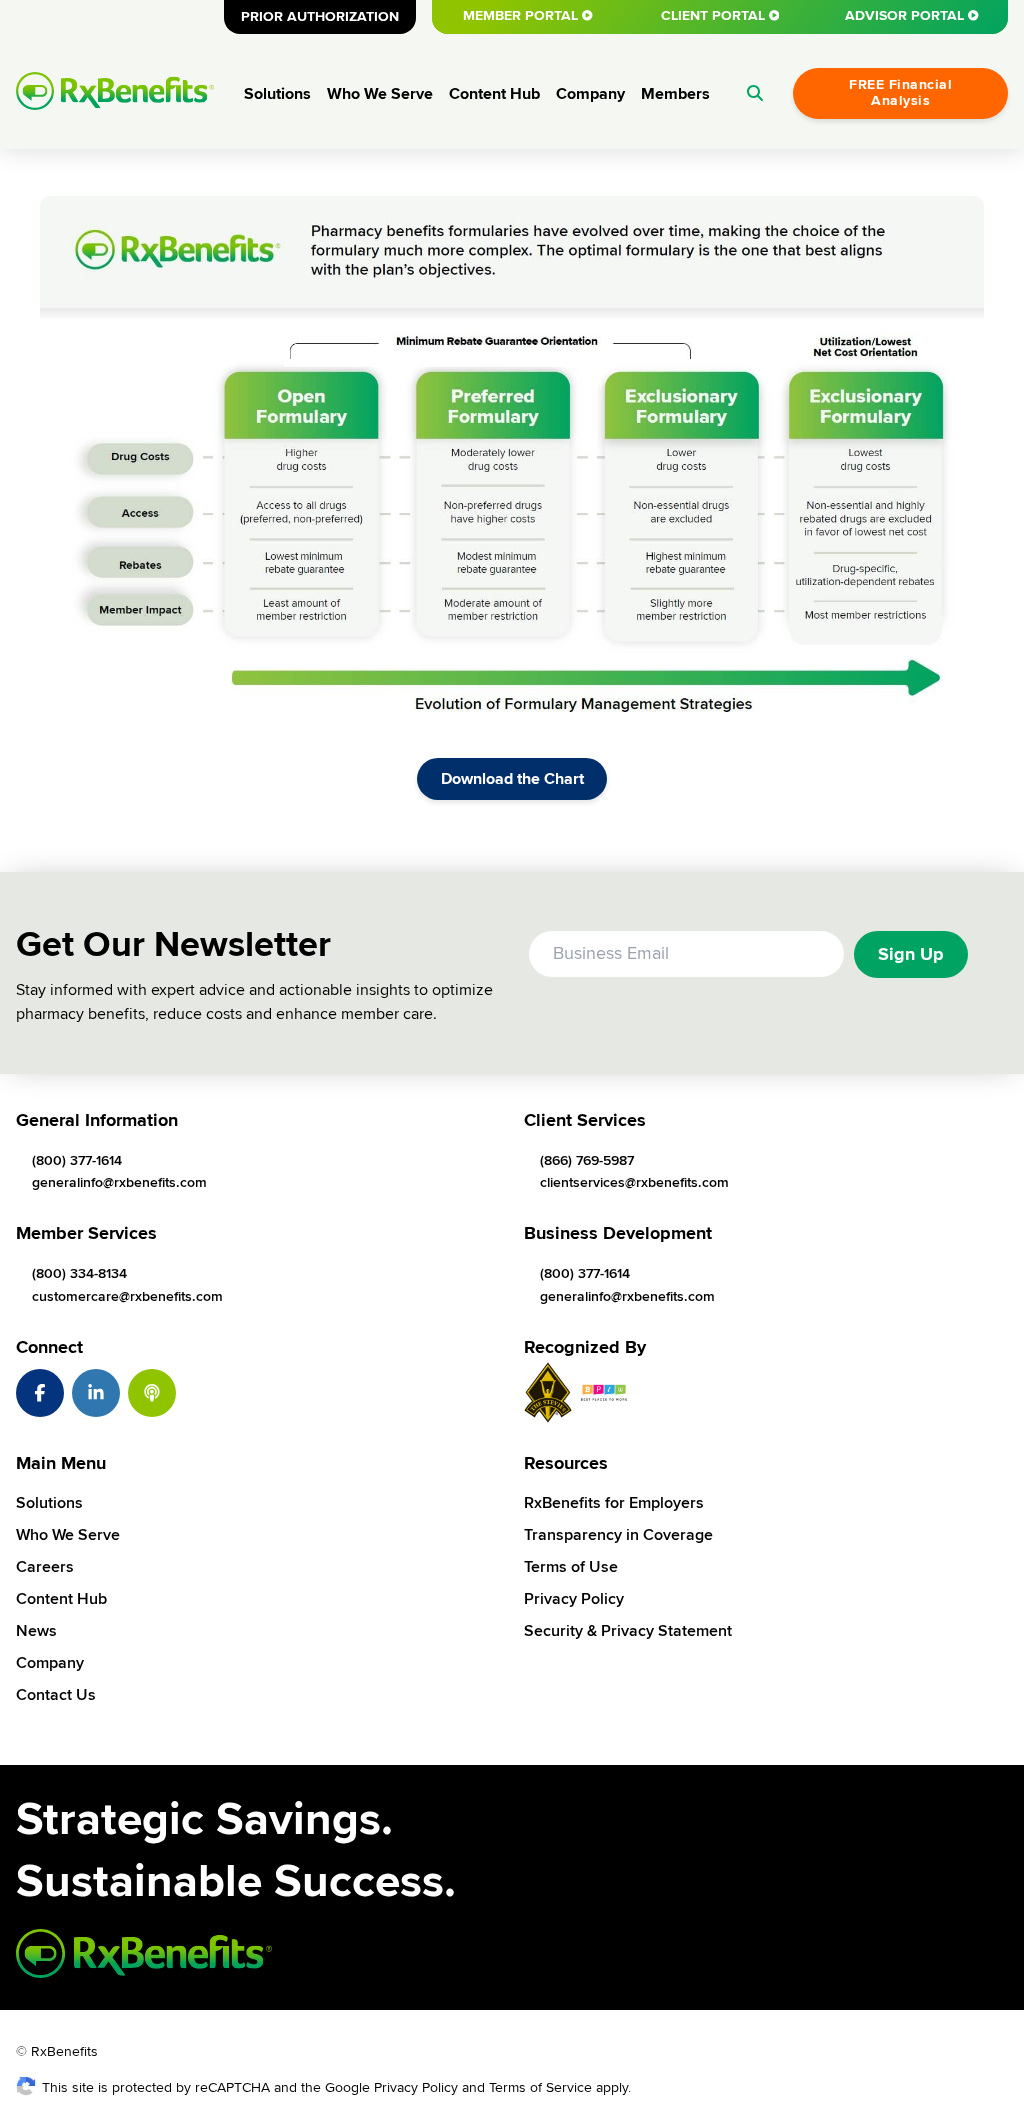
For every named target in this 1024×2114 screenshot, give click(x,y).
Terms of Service (540, 2087)
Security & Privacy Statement (628, 1631)
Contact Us (56, 1695)
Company (590, 94)
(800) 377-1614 (77, 1160)
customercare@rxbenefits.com (127, 1296)
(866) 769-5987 (587, 1160)
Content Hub (494, 94)
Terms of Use (571, 1567)
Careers (45, 1567)
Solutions (277, 94)
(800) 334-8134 (79, 1273)
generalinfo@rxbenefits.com (119, 1182)
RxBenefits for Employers (614, 1503)
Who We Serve (380, 94)
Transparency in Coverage (618, 1535)
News (36, 1631)
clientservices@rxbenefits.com (634, 1182)
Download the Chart (512, 779)
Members (675, 94)
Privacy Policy (574, 1599)
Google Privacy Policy (391, 2087)
